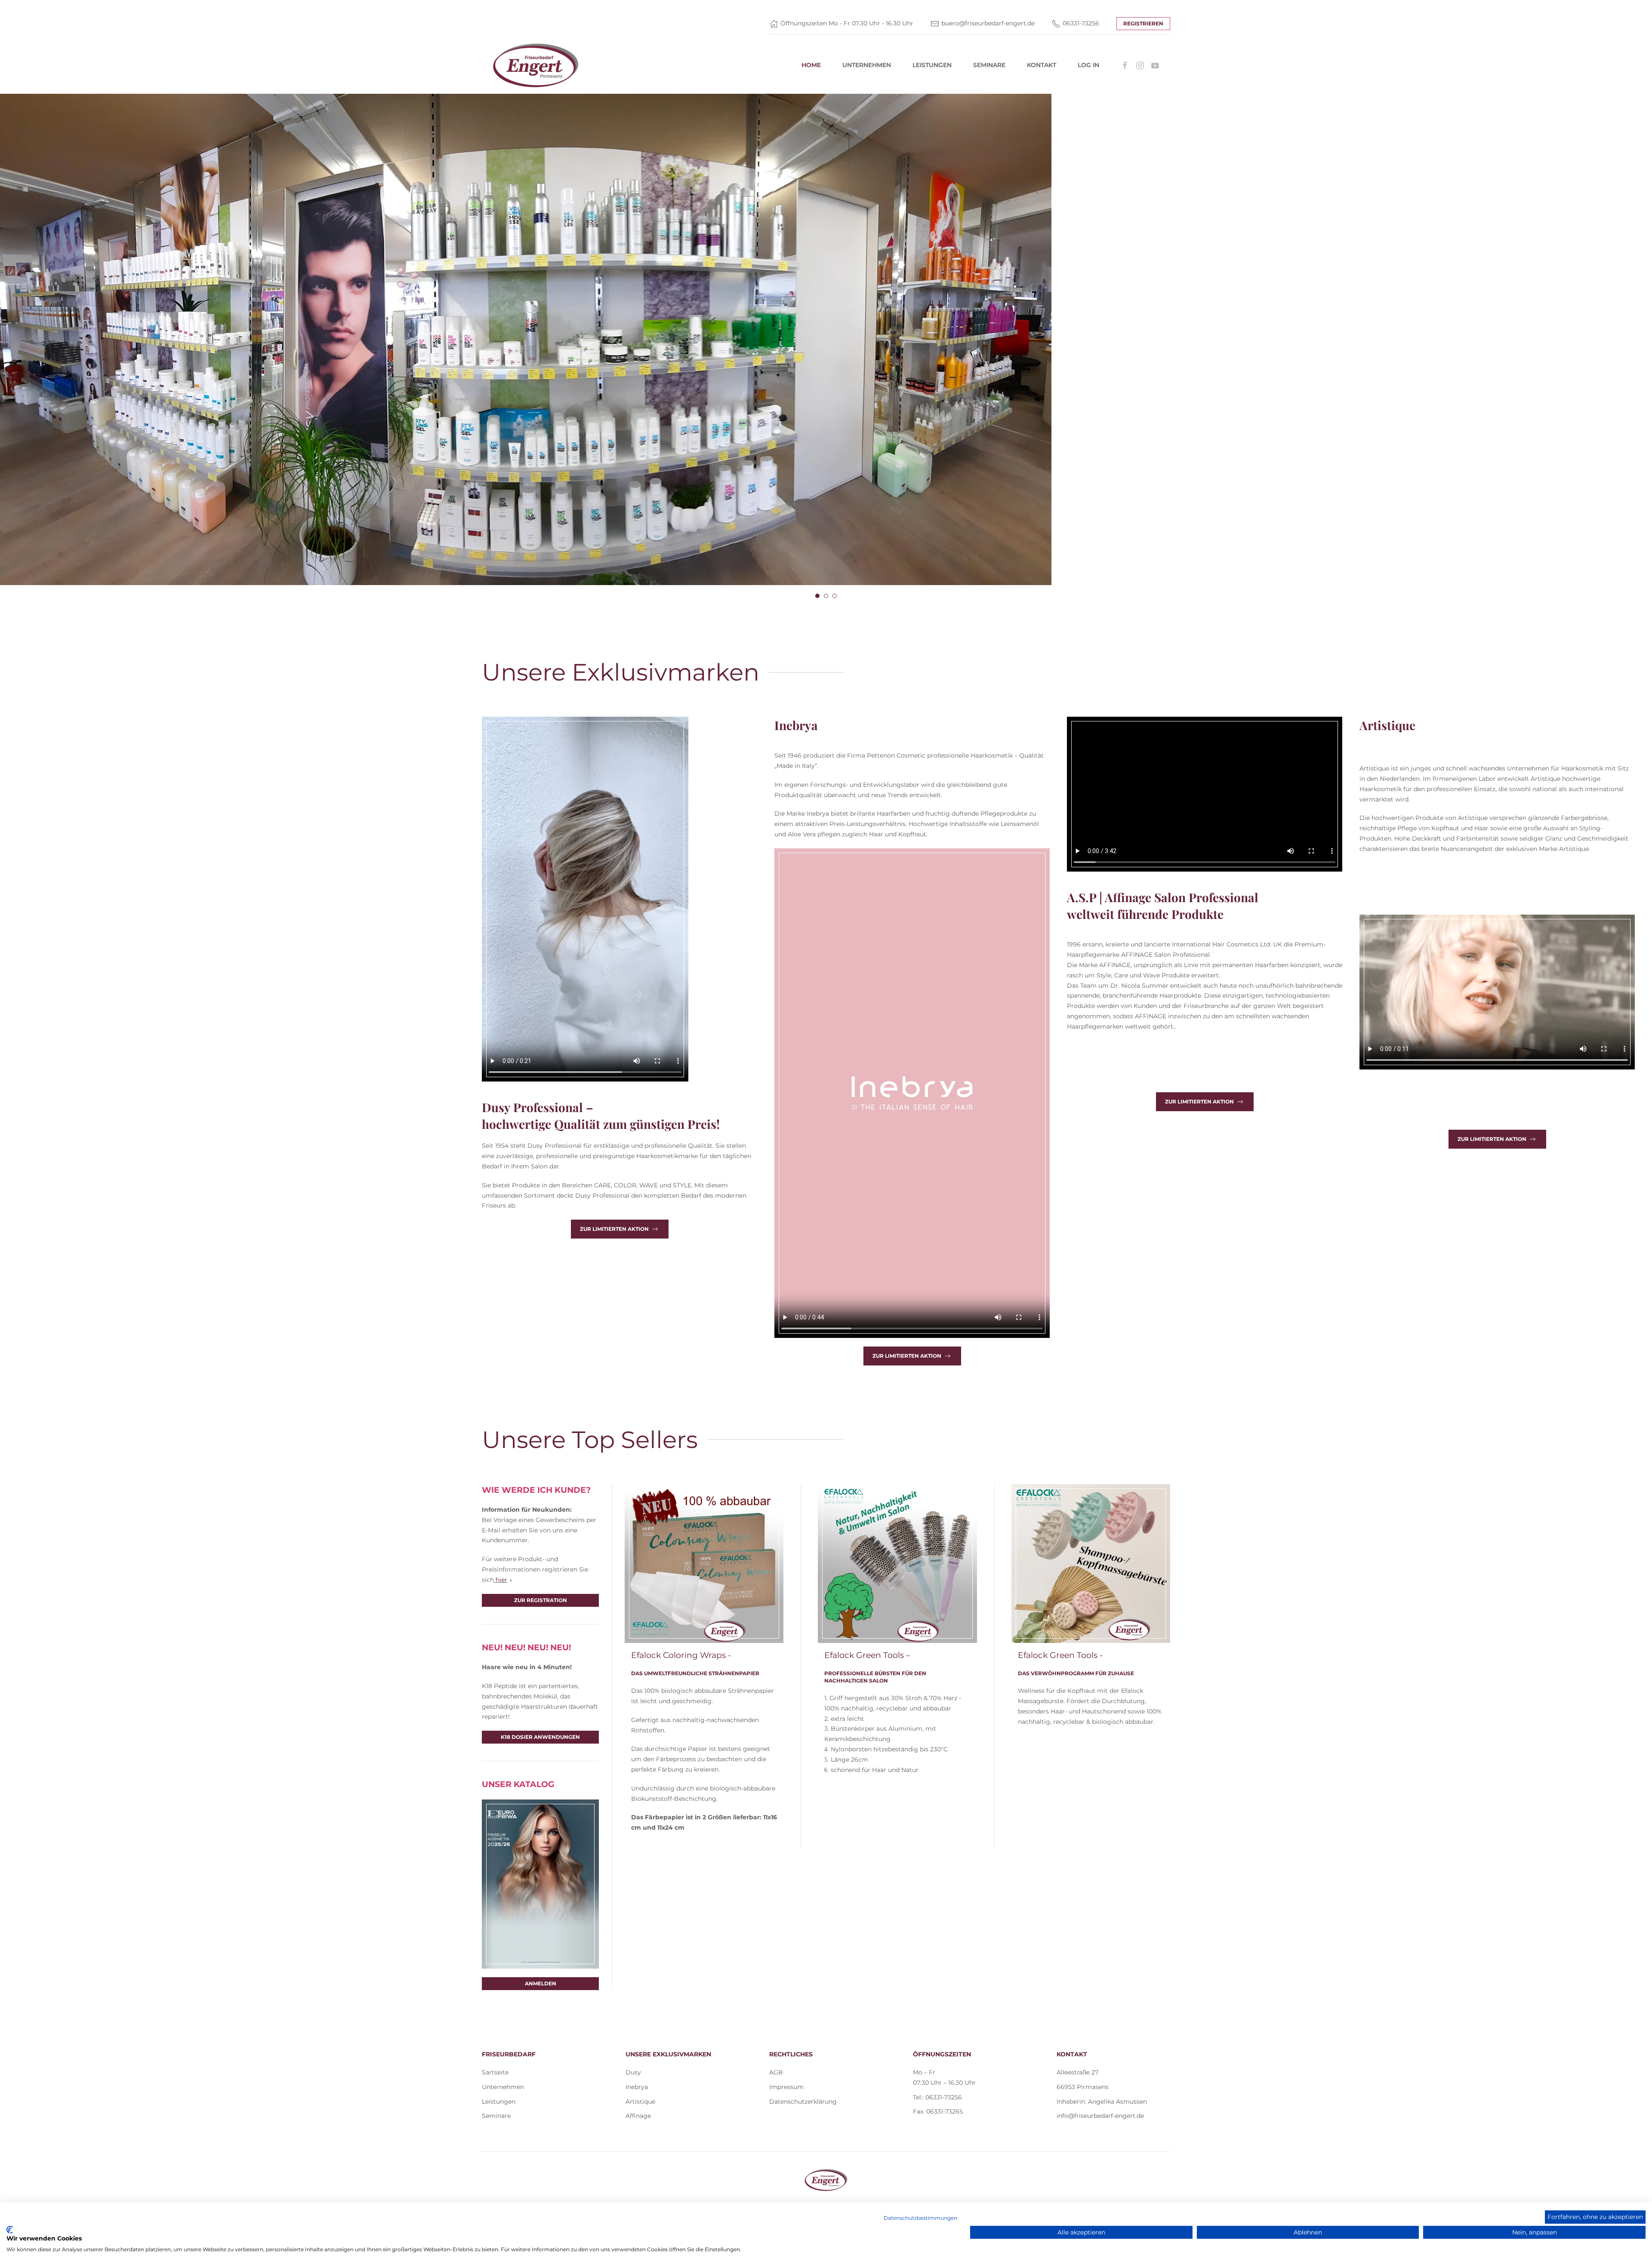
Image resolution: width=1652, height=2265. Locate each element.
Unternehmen (867, 65)
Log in (1088, 65)
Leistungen (932, 65)
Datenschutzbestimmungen (920, 2218)
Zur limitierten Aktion (614, 1229)
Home (811, 65)
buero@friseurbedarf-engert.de (988, 23)
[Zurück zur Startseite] (536, 65)
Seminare (989, 65)
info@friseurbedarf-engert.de (1100, 2116)
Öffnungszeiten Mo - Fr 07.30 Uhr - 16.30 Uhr (847, 23)
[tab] (817, 596)
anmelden (541, 1983)
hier (501, 1580)
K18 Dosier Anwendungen (540, 1737)
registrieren (1143, 23)
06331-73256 (1081, 23)
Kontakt (1042, 65)
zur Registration (541, 1600)
